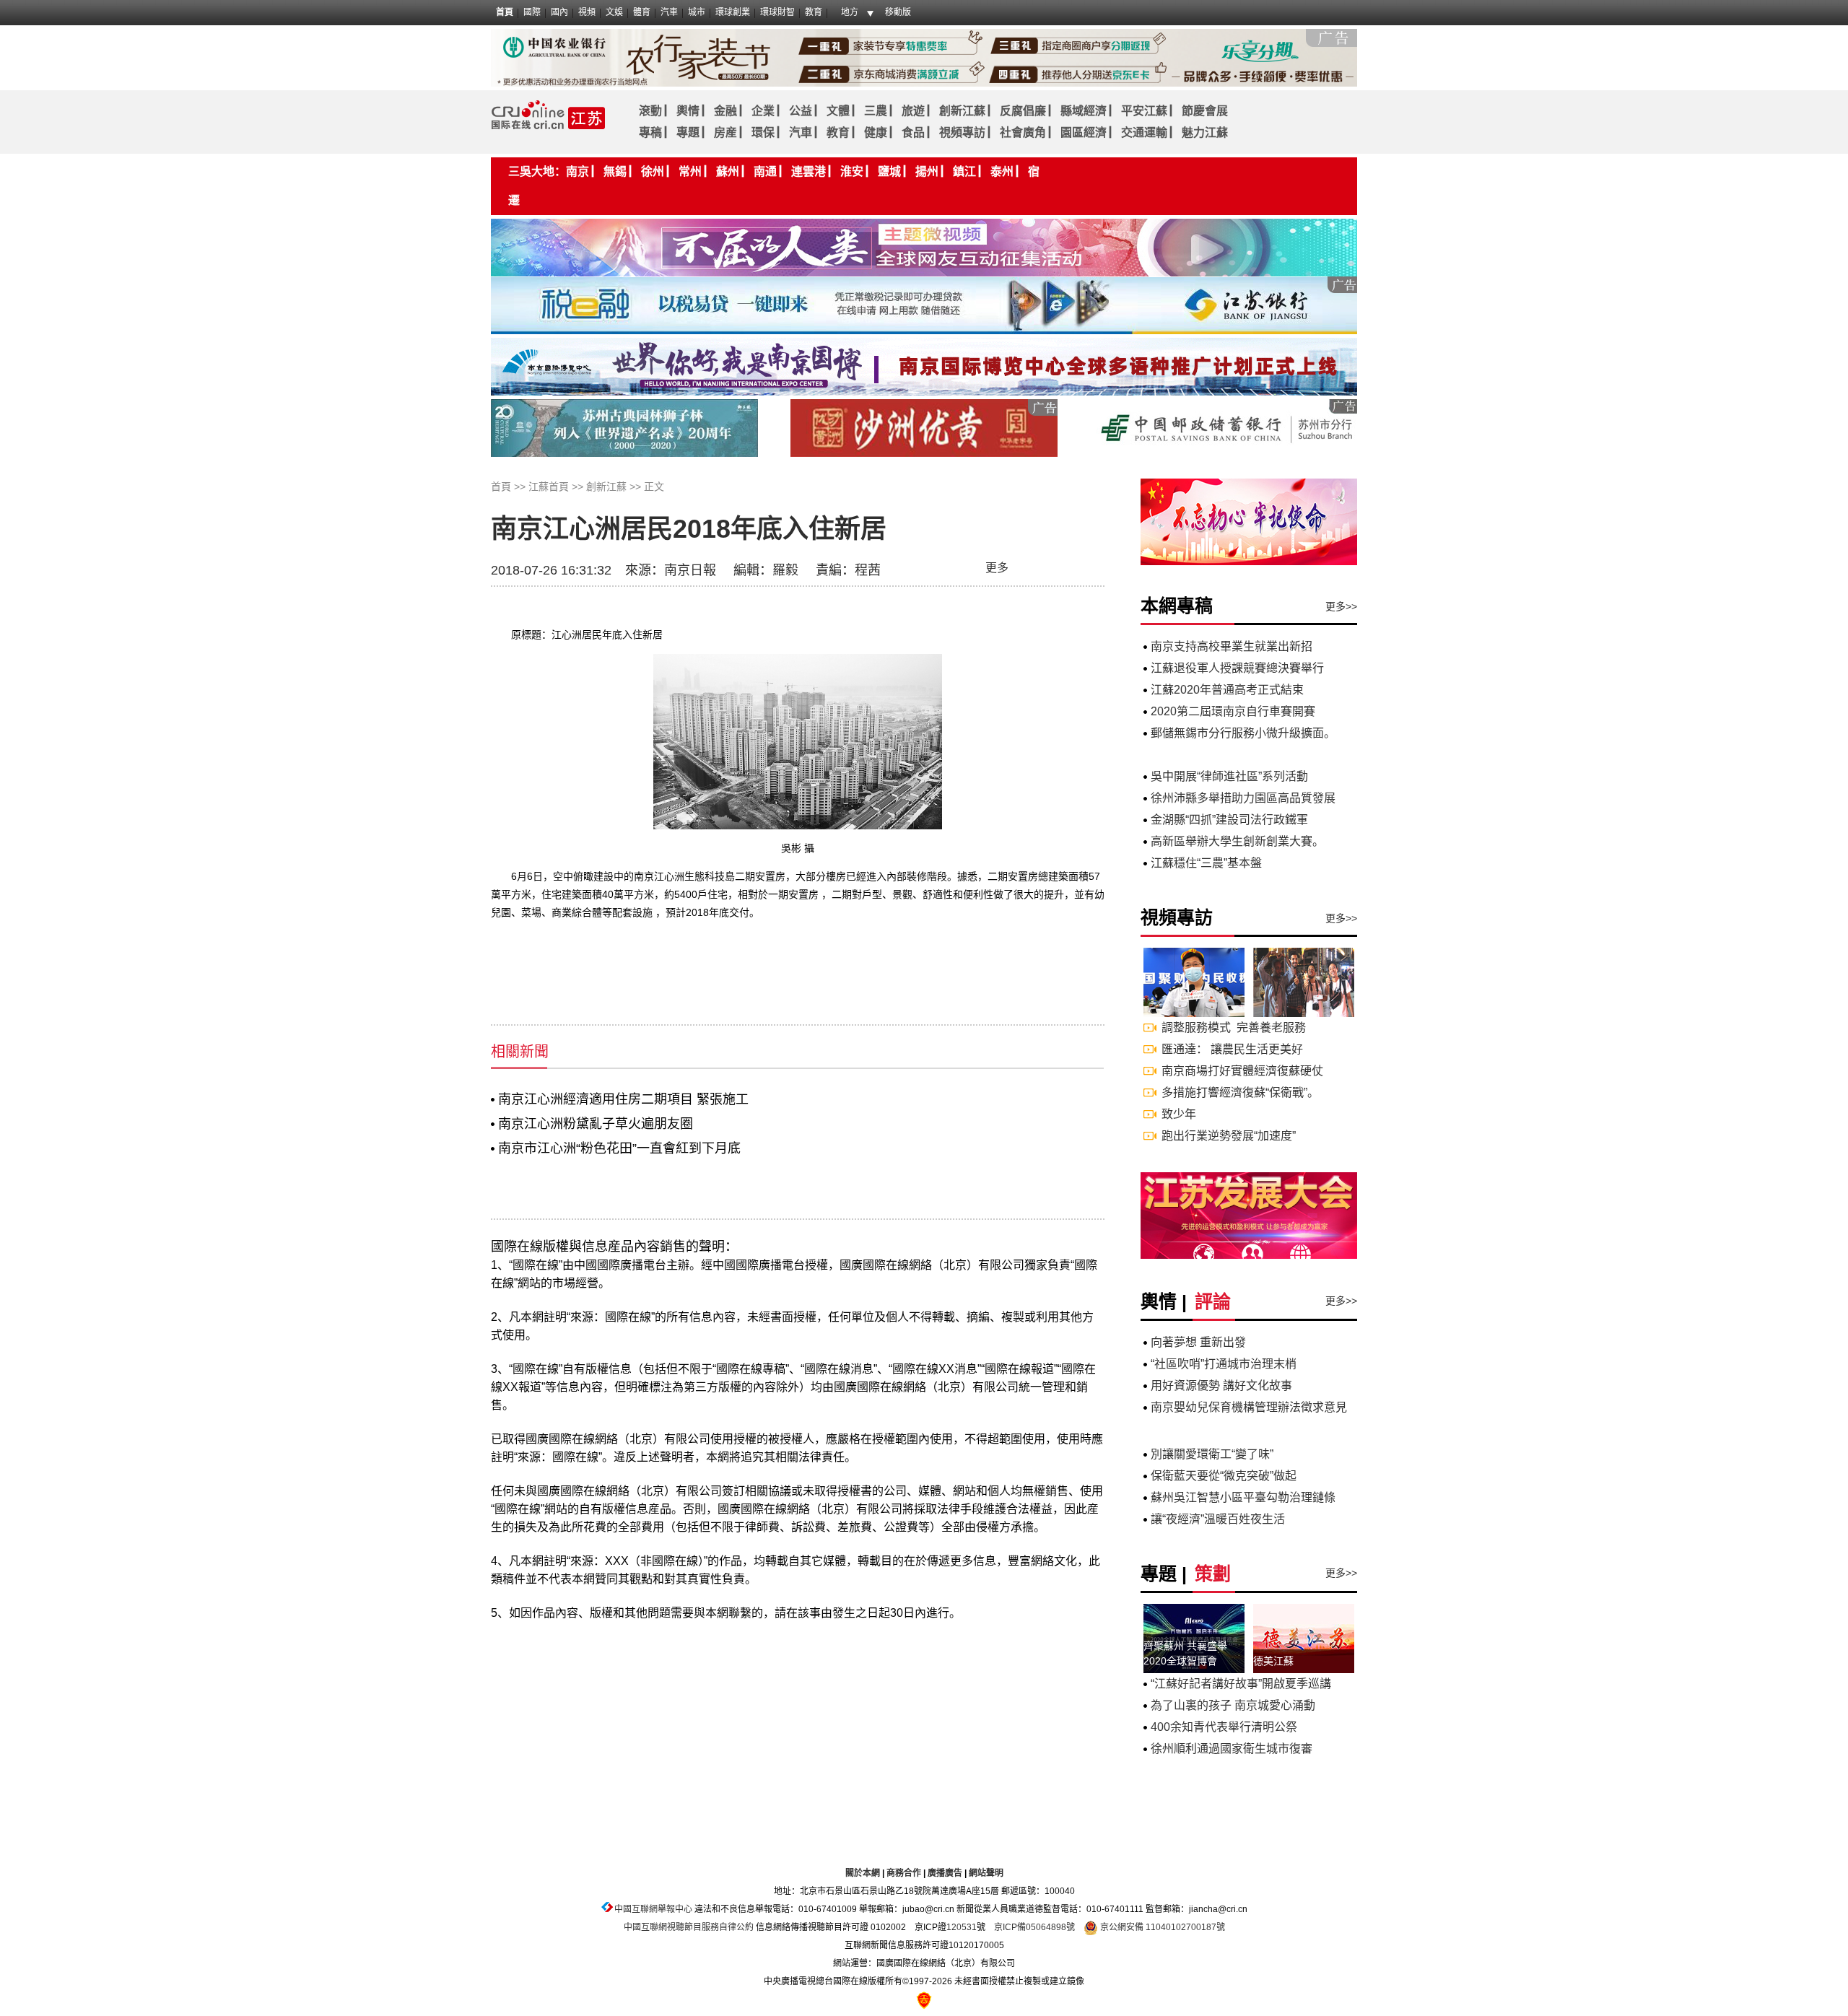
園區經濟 (1084, 132)
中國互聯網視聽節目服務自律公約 (689, 1927)
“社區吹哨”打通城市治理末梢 (1224, 1364)
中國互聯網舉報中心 (653, 1909)
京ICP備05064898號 (1034, 1927)
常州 (690, 171)
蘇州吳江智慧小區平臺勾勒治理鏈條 (1243, 1497)
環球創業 (733, 12)
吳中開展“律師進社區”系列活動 (1229, 776)
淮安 (852, 171)
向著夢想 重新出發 (1198, 1342)
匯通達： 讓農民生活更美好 (1232, 1049)
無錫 (615, 171)
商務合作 (904, 1873)
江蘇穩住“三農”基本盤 (1206, 863)
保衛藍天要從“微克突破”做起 (1224, 1476)
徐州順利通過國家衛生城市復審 (1232, 1749)
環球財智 (777, 12)
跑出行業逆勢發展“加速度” (1229, 1136)
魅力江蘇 (1205, 132)
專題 (688, 132)
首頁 (505, 12)
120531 (962, 1927)
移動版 (898, 12)
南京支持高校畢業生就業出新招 (1232, 646)
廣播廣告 (945, 1873)
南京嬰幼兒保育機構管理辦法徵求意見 (1249, 1407)
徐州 (653, 171)
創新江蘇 (962, 111)
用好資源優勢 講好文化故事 (1221, 1386)
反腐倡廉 (1023, 111)
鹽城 (889, 171)
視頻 (587, 12)
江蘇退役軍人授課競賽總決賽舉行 (1237, 668)
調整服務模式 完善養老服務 (1234, 1027)
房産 (725, 132)
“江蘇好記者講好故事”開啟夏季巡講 (1241, 1684)
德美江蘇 (1273, 1661)
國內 (559, 12)
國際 (532, 12)
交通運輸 (1144, 132)
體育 (642, 12)
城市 (697, 12)
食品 (913, 132)
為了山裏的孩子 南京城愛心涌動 (1233, 1705)
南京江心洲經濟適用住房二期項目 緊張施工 (623, 1099)
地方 (850, 12)
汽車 (669, 12)
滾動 (650, 111)
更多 (997, 568)
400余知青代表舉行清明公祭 (1224, 1727)
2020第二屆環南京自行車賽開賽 (1233, 711)
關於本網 (863, 1873)
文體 (838, 111)
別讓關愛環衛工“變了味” (1212, 1454)
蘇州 (728, 171)
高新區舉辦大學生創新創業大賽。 (1237, 841)
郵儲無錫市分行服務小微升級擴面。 (1243, 733)
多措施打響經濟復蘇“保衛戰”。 (1240, 1092)
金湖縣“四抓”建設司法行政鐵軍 (1229, 820)
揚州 (927, 171)
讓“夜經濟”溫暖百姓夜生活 (1218, 1519)
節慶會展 (1205, 111)
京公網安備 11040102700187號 (1161, 1927)
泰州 (1002, 171)
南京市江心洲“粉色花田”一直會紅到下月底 (619, 1148)
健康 (876, 132)
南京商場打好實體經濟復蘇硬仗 (1242, 1071)
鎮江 (964, 171)
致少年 (1179, 1114)
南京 (577, 171)
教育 (814, 12)
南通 (765, 171)
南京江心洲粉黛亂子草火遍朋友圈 (596, 1124)
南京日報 (690, 570)
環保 (763, 132)
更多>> (1341, 606)
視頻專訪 (962, 132)
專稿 (650, 132)
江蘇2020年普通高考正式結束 (1227, 690)
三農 (876, 111)
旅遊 (913, 111)
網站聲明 (986, 1873)
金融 (725, 111)
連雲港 (808, 171)
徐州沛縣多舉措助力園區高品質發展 (1243, 798)
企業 (763, 111)
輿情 (688, 111)
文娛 (614, 12)
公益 (801, 111)
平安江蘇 (1144, 111)
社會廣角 (1023, 132)
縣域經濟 (1084, 111)
